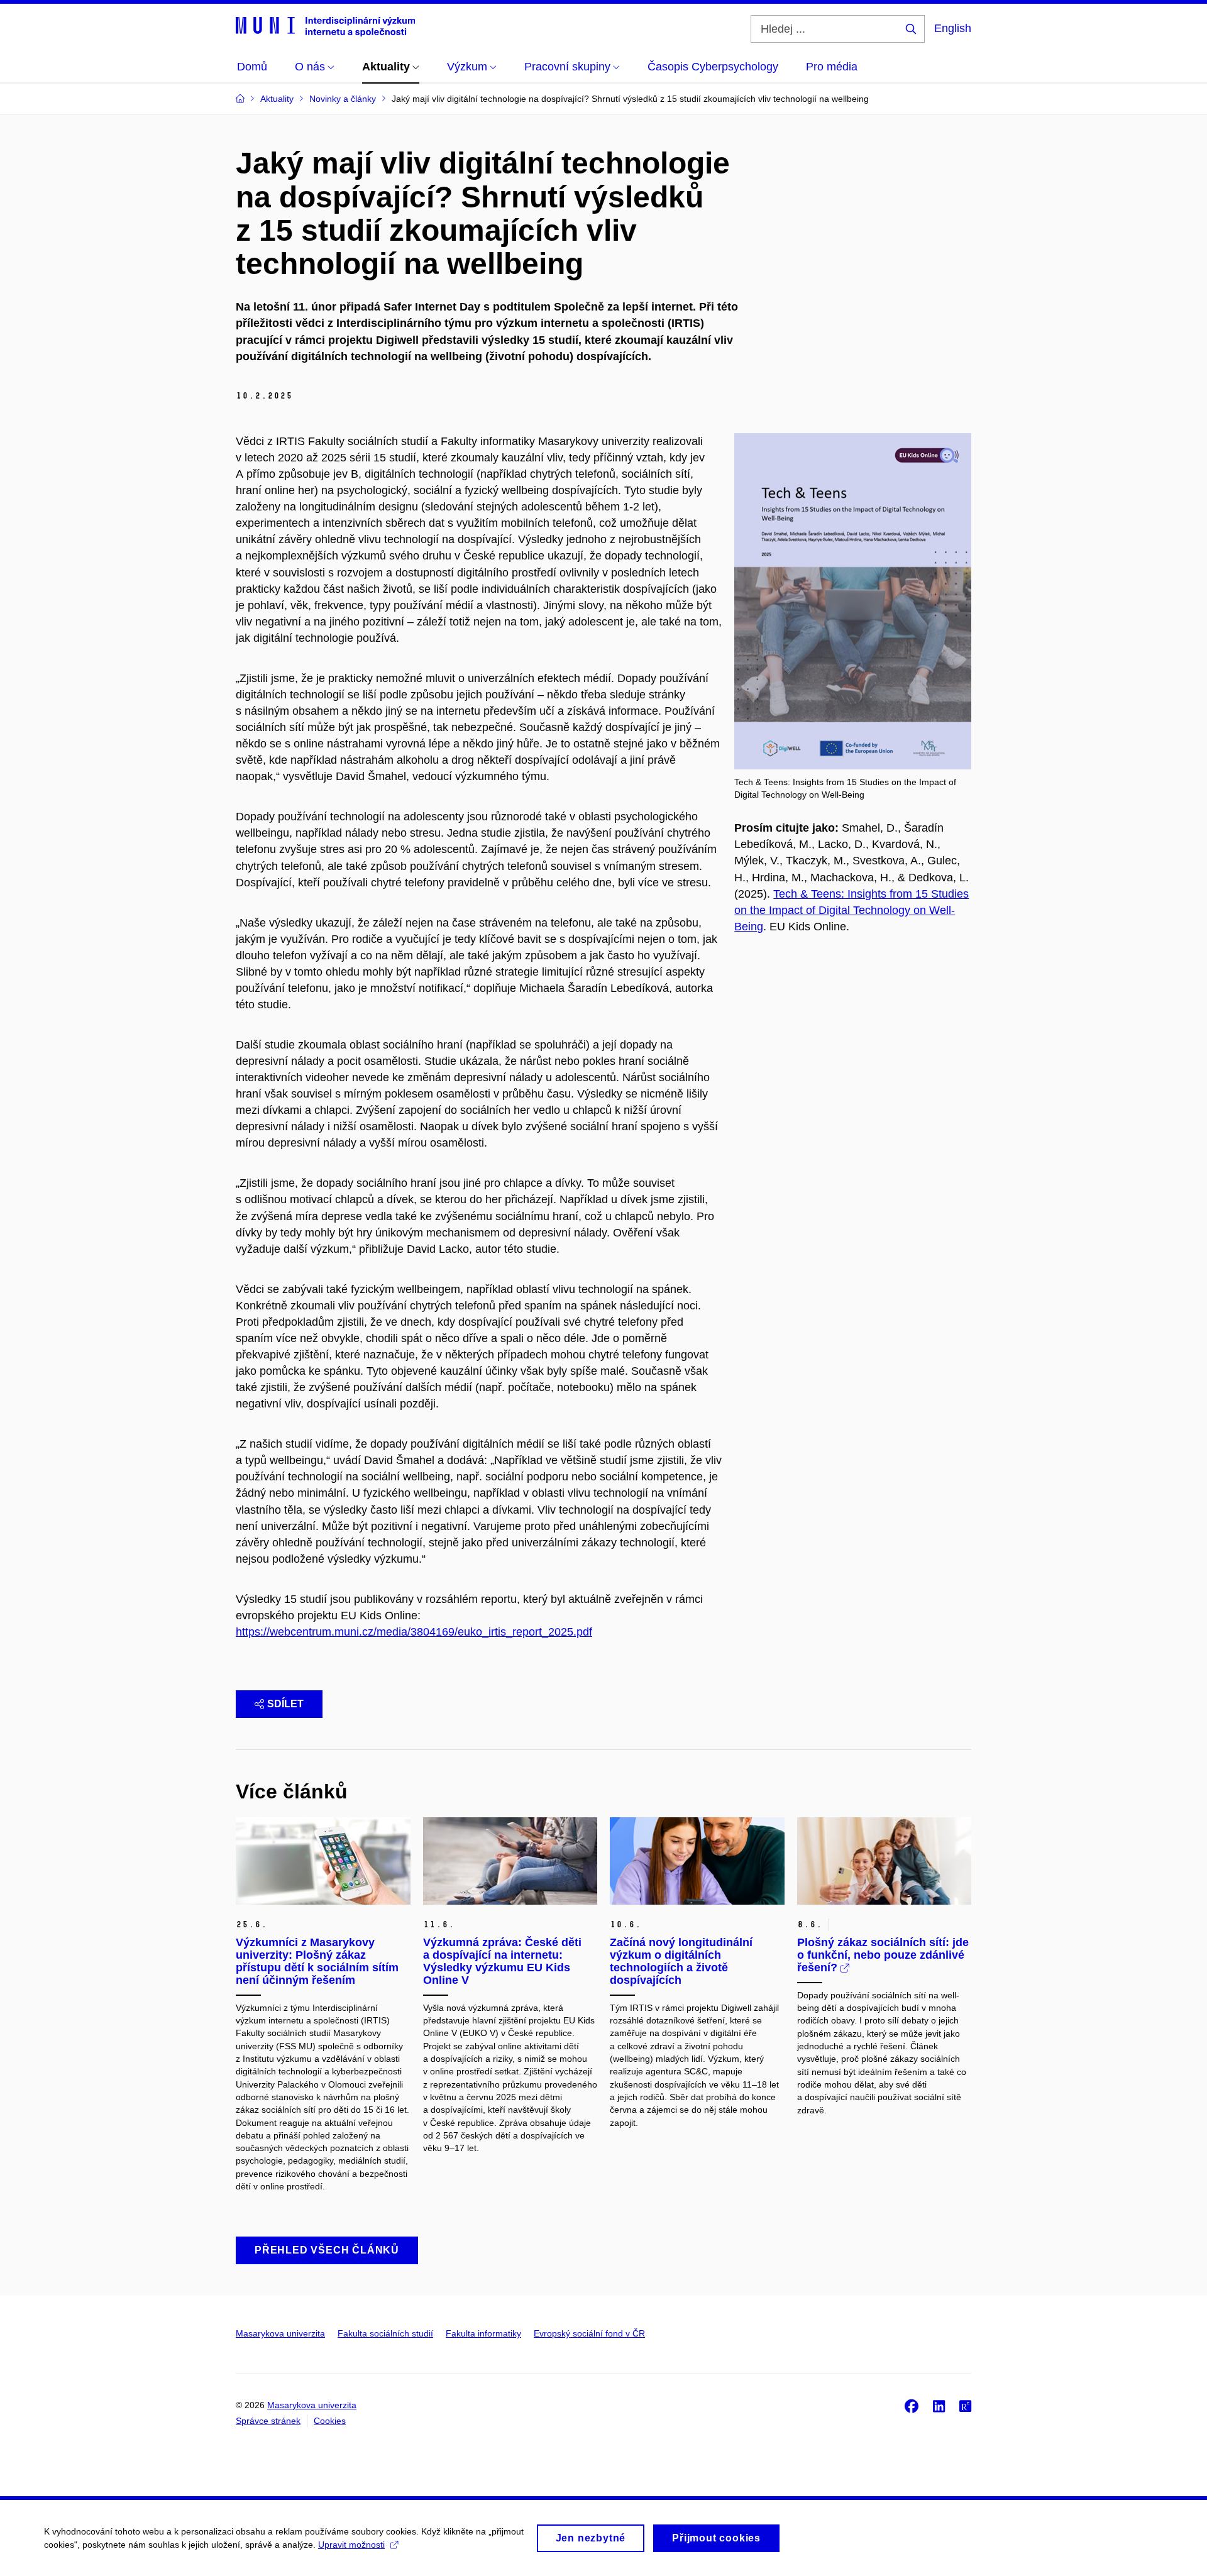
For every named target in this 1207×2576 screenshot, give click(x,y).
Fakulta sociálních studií (385, 2333)
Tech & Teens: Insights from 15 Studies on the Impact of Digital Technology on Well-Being (852, 910)
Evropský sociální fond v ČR (589, 2333)
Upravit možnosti (351, 2545)
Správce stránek (268, 2421)
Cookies (330, 2421)
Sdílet (285, 1704)
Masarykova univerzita (280, 2333)
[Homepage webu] (325, 26)
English (953, 28)
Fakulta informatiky (483, 2333)
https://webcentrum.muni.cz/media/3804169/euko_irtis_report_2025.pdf (414, 1632)
